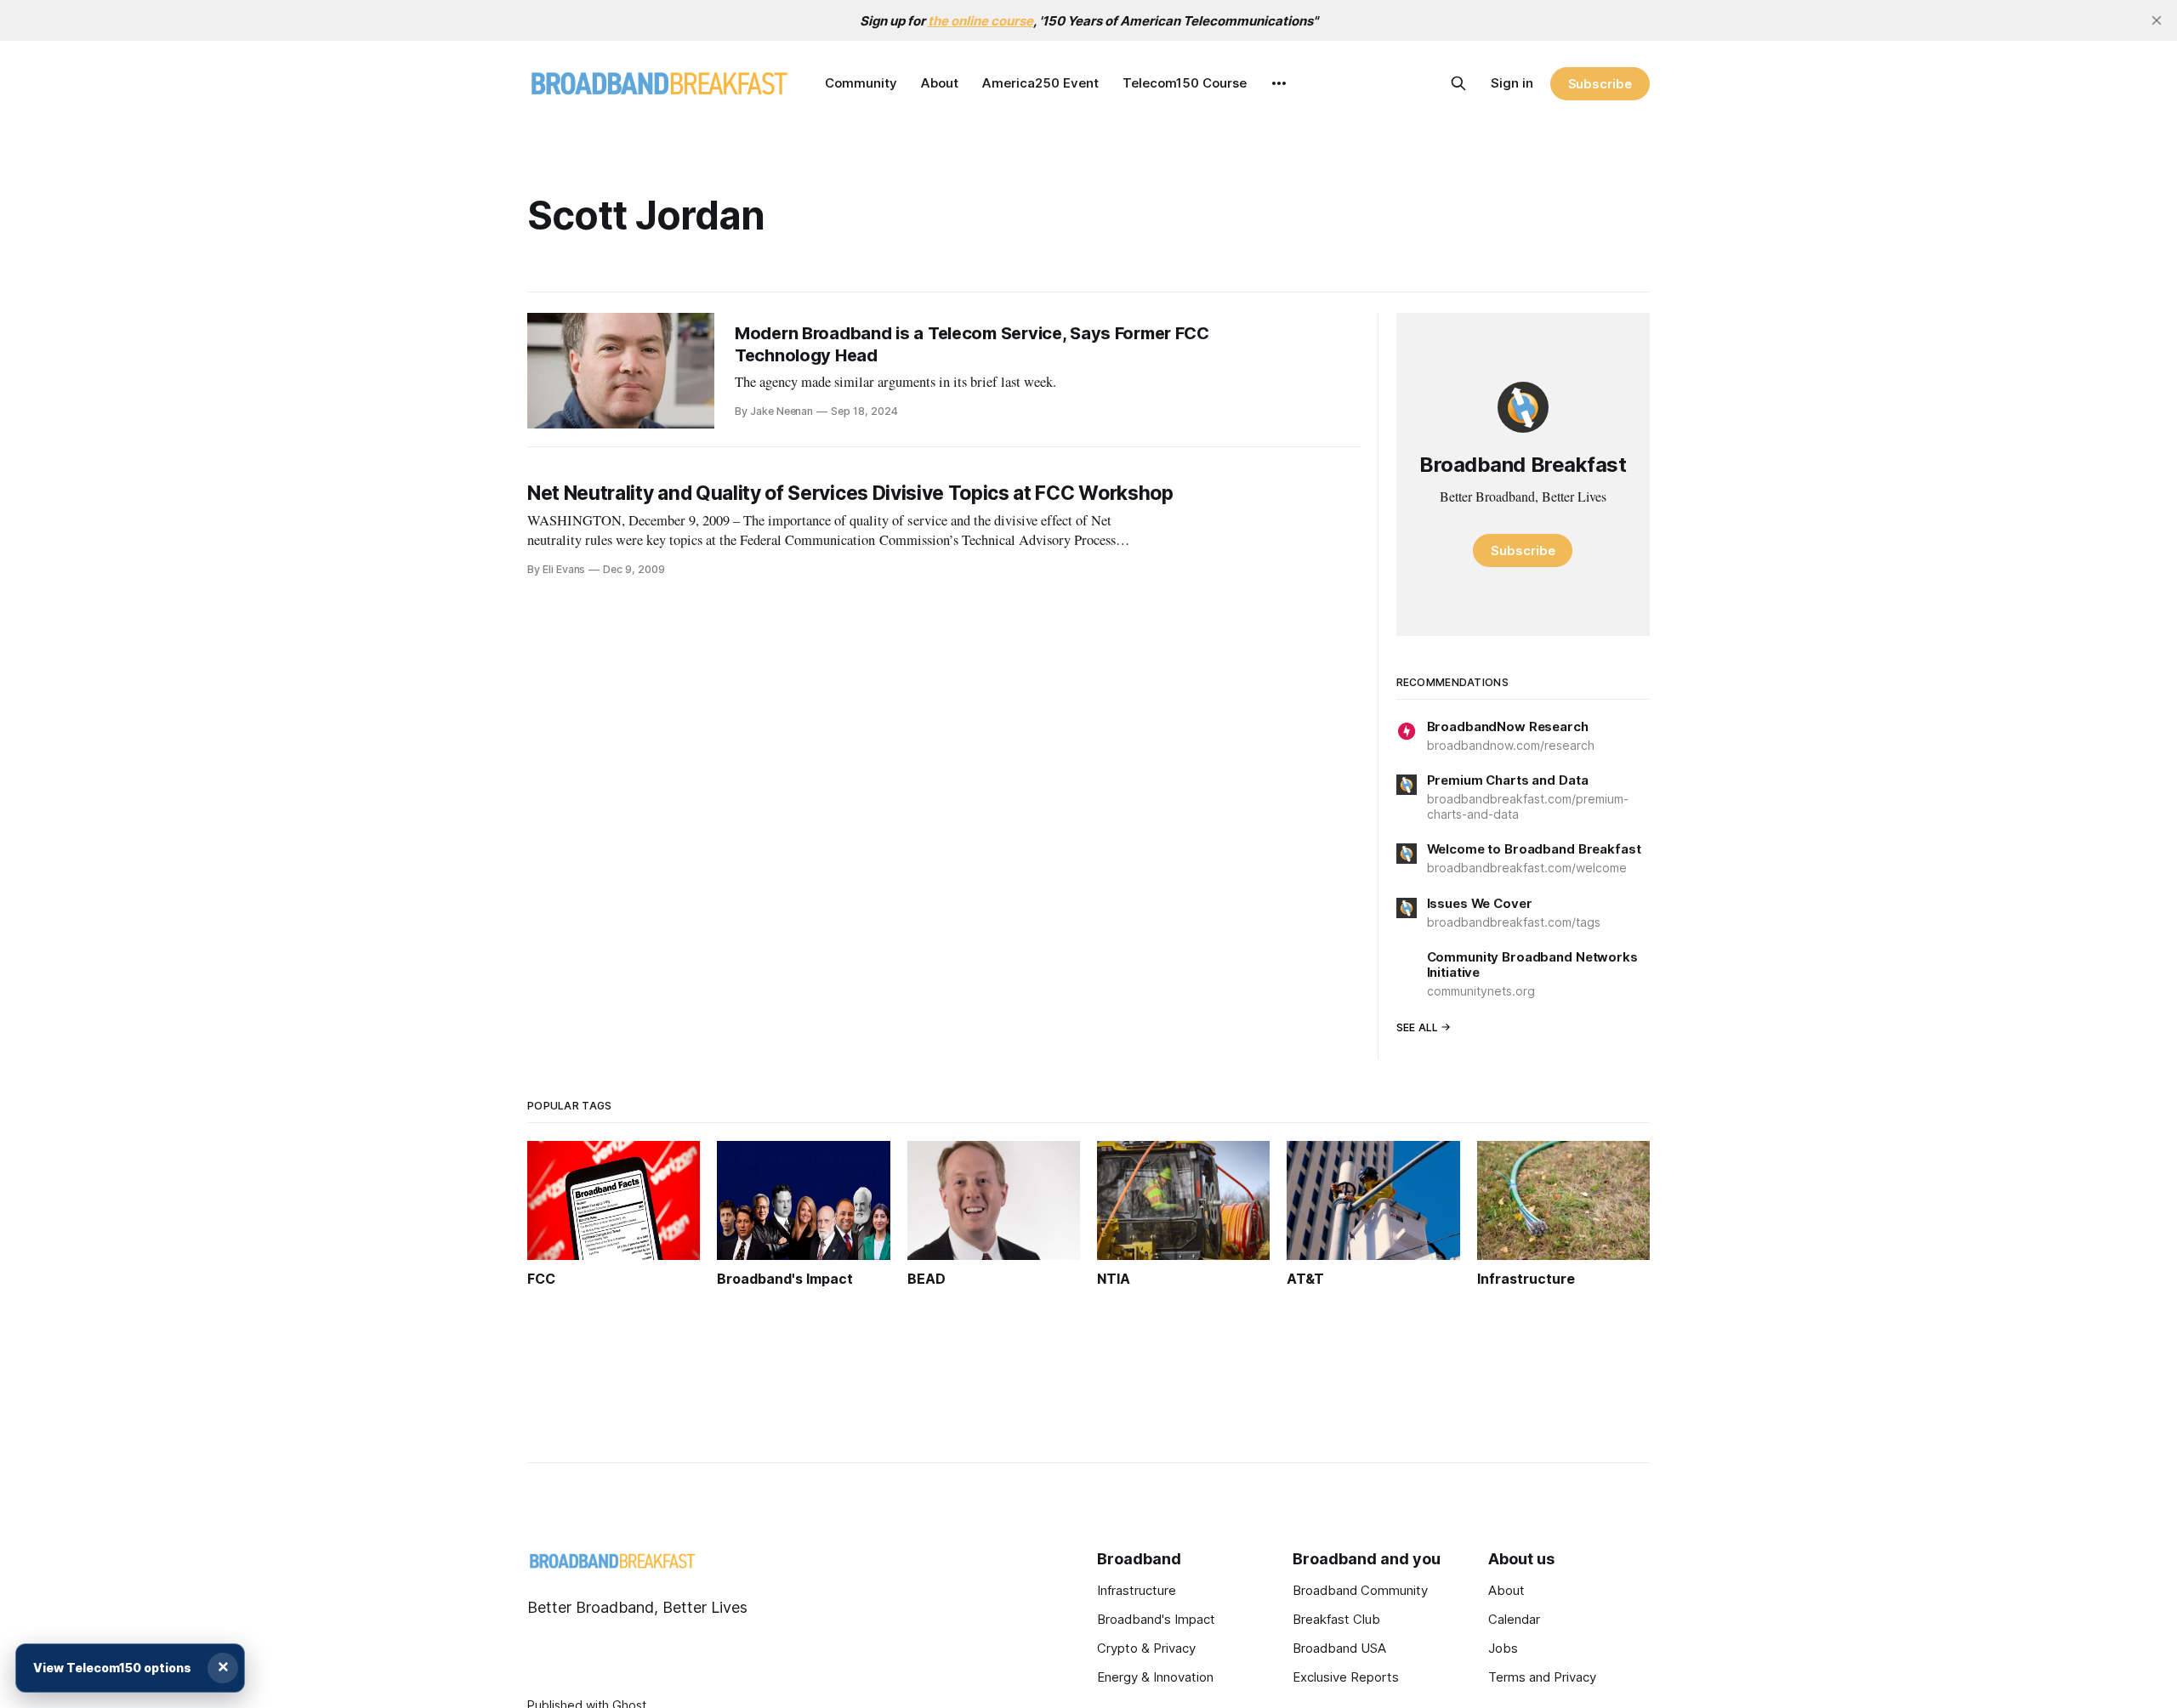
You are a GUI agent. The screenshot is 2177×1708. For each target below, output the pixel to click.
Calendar (1514, 1619)
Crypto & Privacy (1146, 1648)
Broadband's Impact (1156, 1619)
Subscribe (1600, 84)
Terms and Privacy (1542, 1677)
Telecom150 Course (1185, 83)
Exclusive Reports (1346, 1677)
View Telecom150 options (112, 1668)
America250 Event (1040, 83)
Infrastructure (1137, 1590)
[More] (1279, 83)
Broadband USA (1339, 1648)
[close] (2157, 20)
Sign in (1512, 83)
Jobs (1503, 1648)
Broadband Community (1360, 1590)
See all (1418, 1027)
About (940, 83)
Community (861, 83)
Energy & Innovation (1155, 1677)
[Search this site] (1458, 83)
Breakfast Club (1336, 1619)
